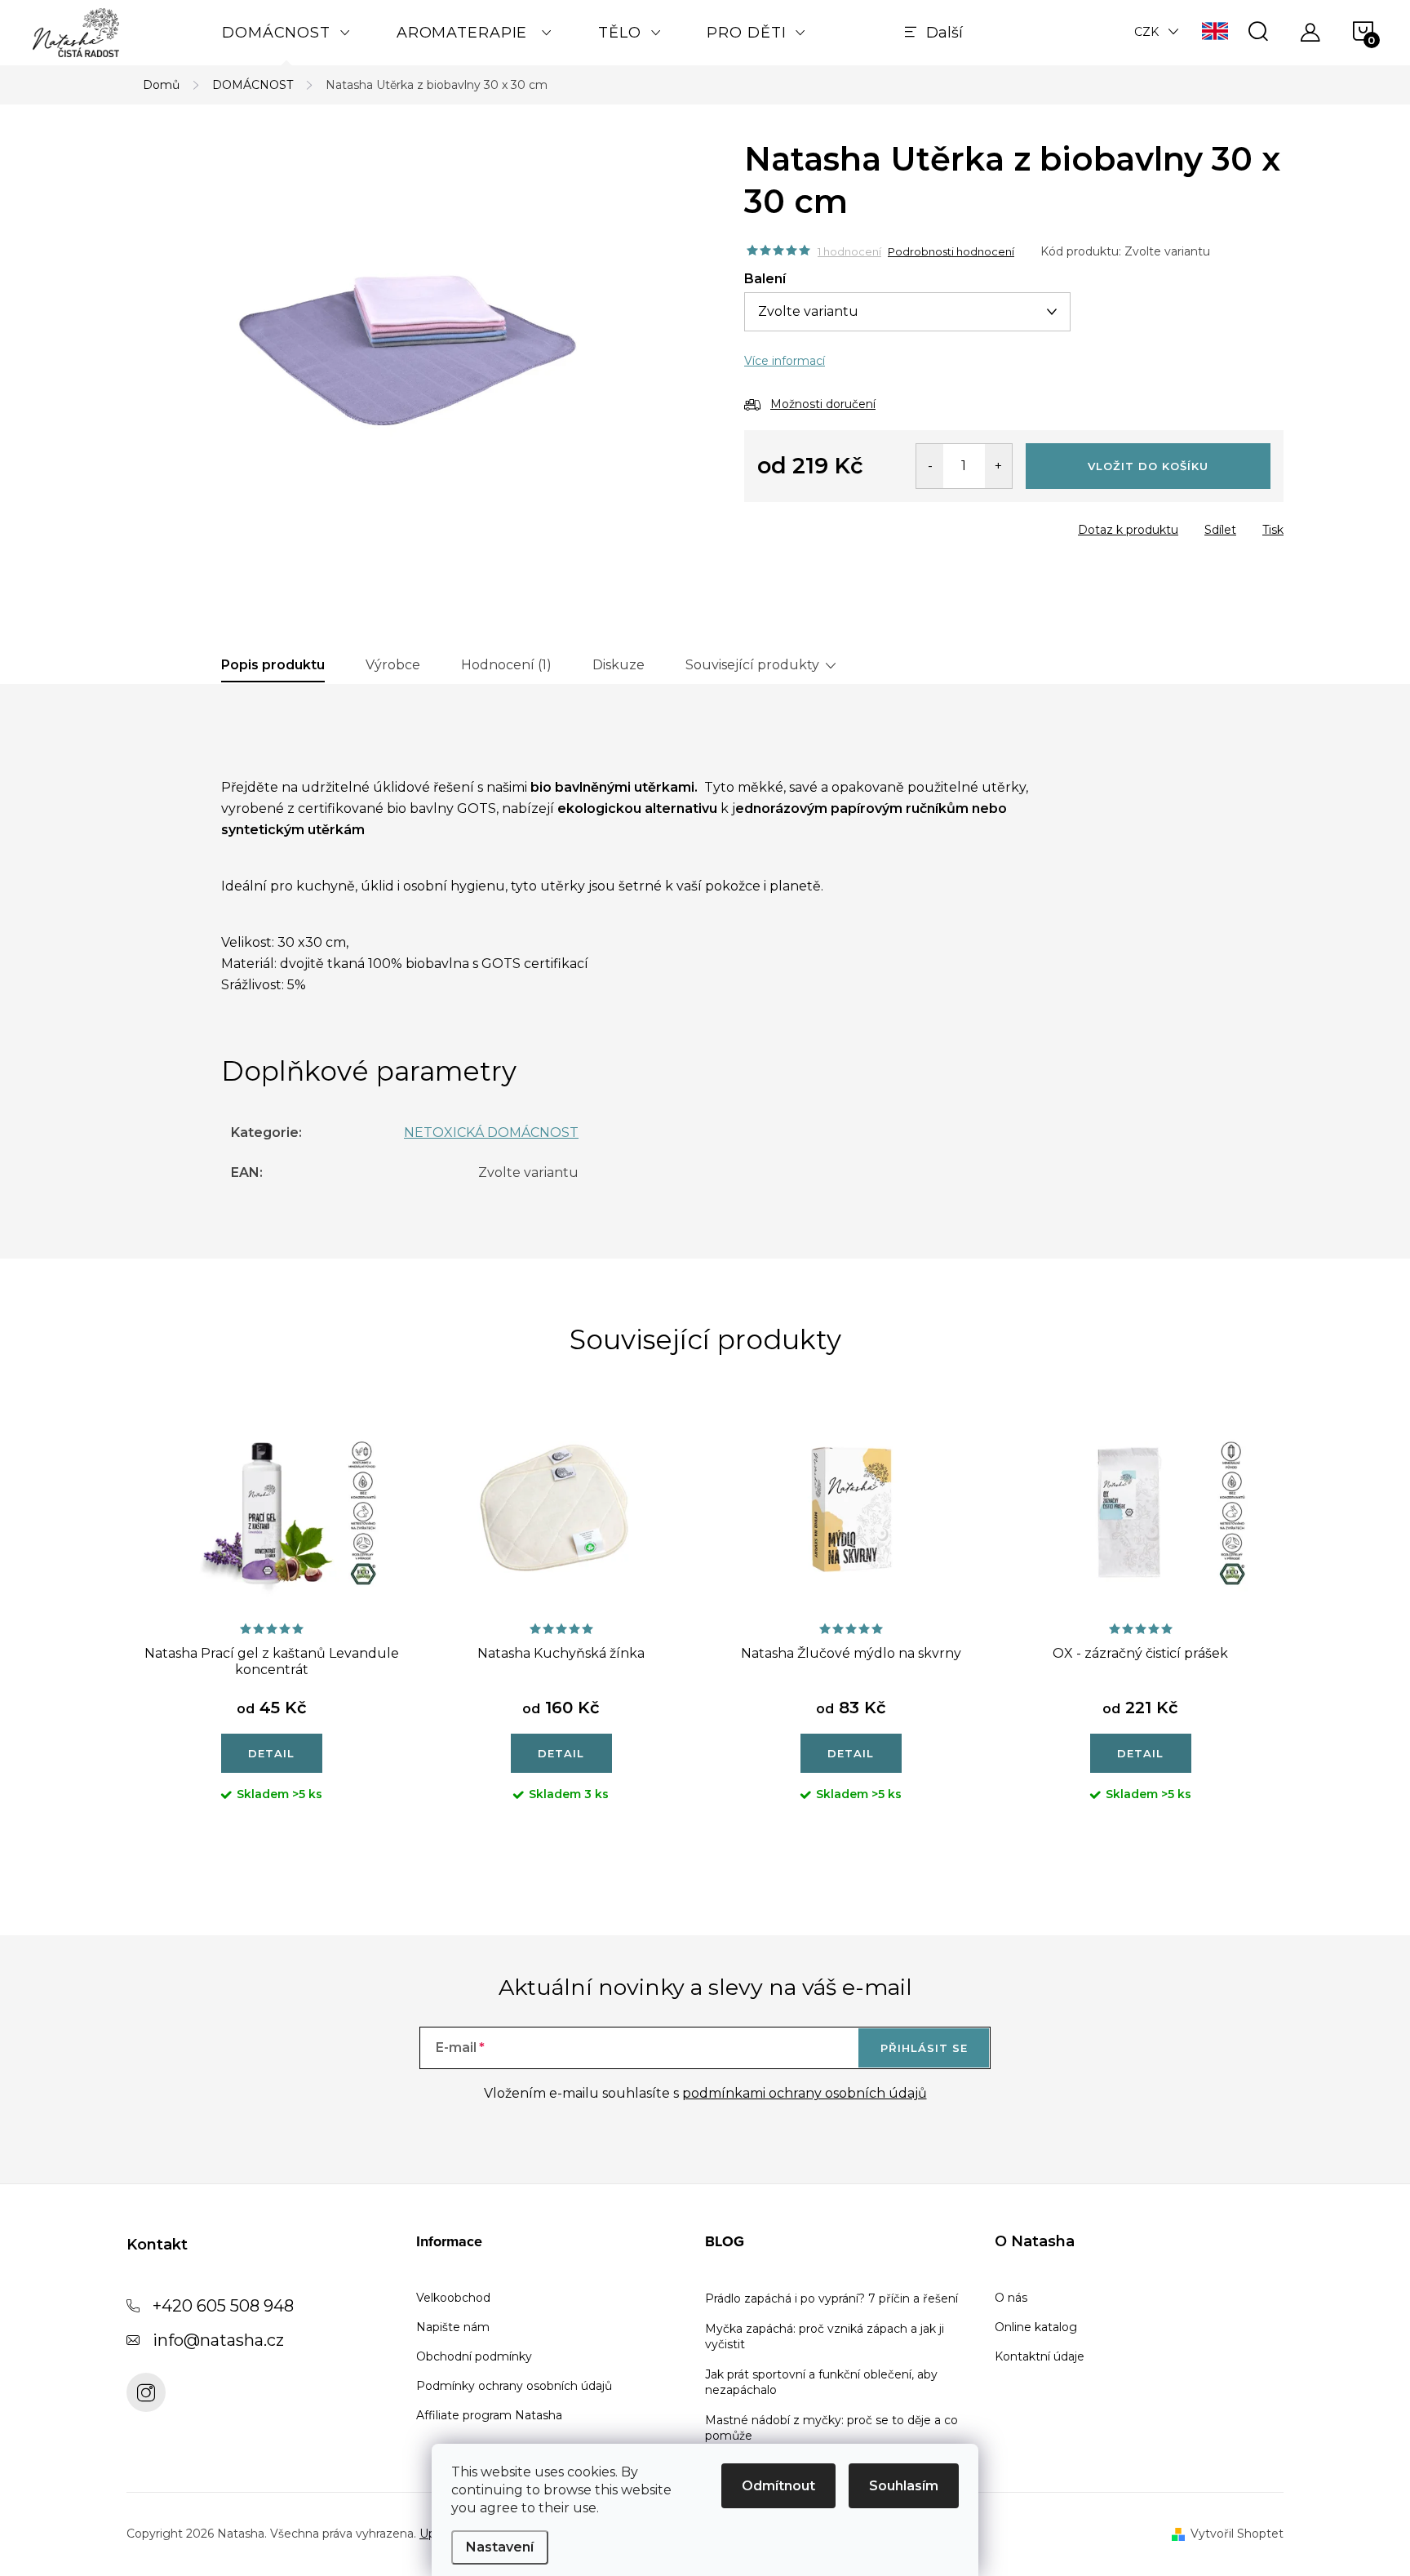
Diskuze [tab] (619, 665)
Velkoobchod (453, 2298)
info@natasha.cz (218, 2340)
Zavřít (838, 525)
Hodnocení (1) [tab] (506, 665)
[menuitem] (286, 33)
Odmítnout (778, 2486)
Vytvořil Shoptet (1237, 2534)
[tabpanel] (271, 1625)
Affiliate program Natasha (489, 2415)
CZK (1146, 32)
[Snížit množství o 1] (930, 466)
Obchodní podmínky (474, 2356)
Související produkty (752, 665)
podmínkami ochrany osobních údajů (805, 2093)
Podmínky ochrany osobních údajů (514, 2386)
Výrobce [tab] (393, 665)
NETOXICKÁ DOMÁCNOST (491, 1133)
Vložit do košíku (1148, 466)
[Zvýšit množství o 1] (998, 466)
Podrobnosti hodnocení (951, 251)
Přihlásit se (924, 2048)
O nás (1011, 2298)
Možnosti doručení (823, 404)
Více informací (785, 361)
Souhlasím (904, 2486)
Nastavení (500, 2547)
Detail (271, 1753)
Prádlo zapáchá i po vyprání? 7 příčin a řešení (831, 2298)
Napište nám (453, 2327)
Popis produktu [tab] (273, 665)
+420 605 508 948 (223, 2306)
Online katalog (1036, 2327)
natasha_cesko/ (146, 2392)
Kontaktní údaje (1040, 2356)
